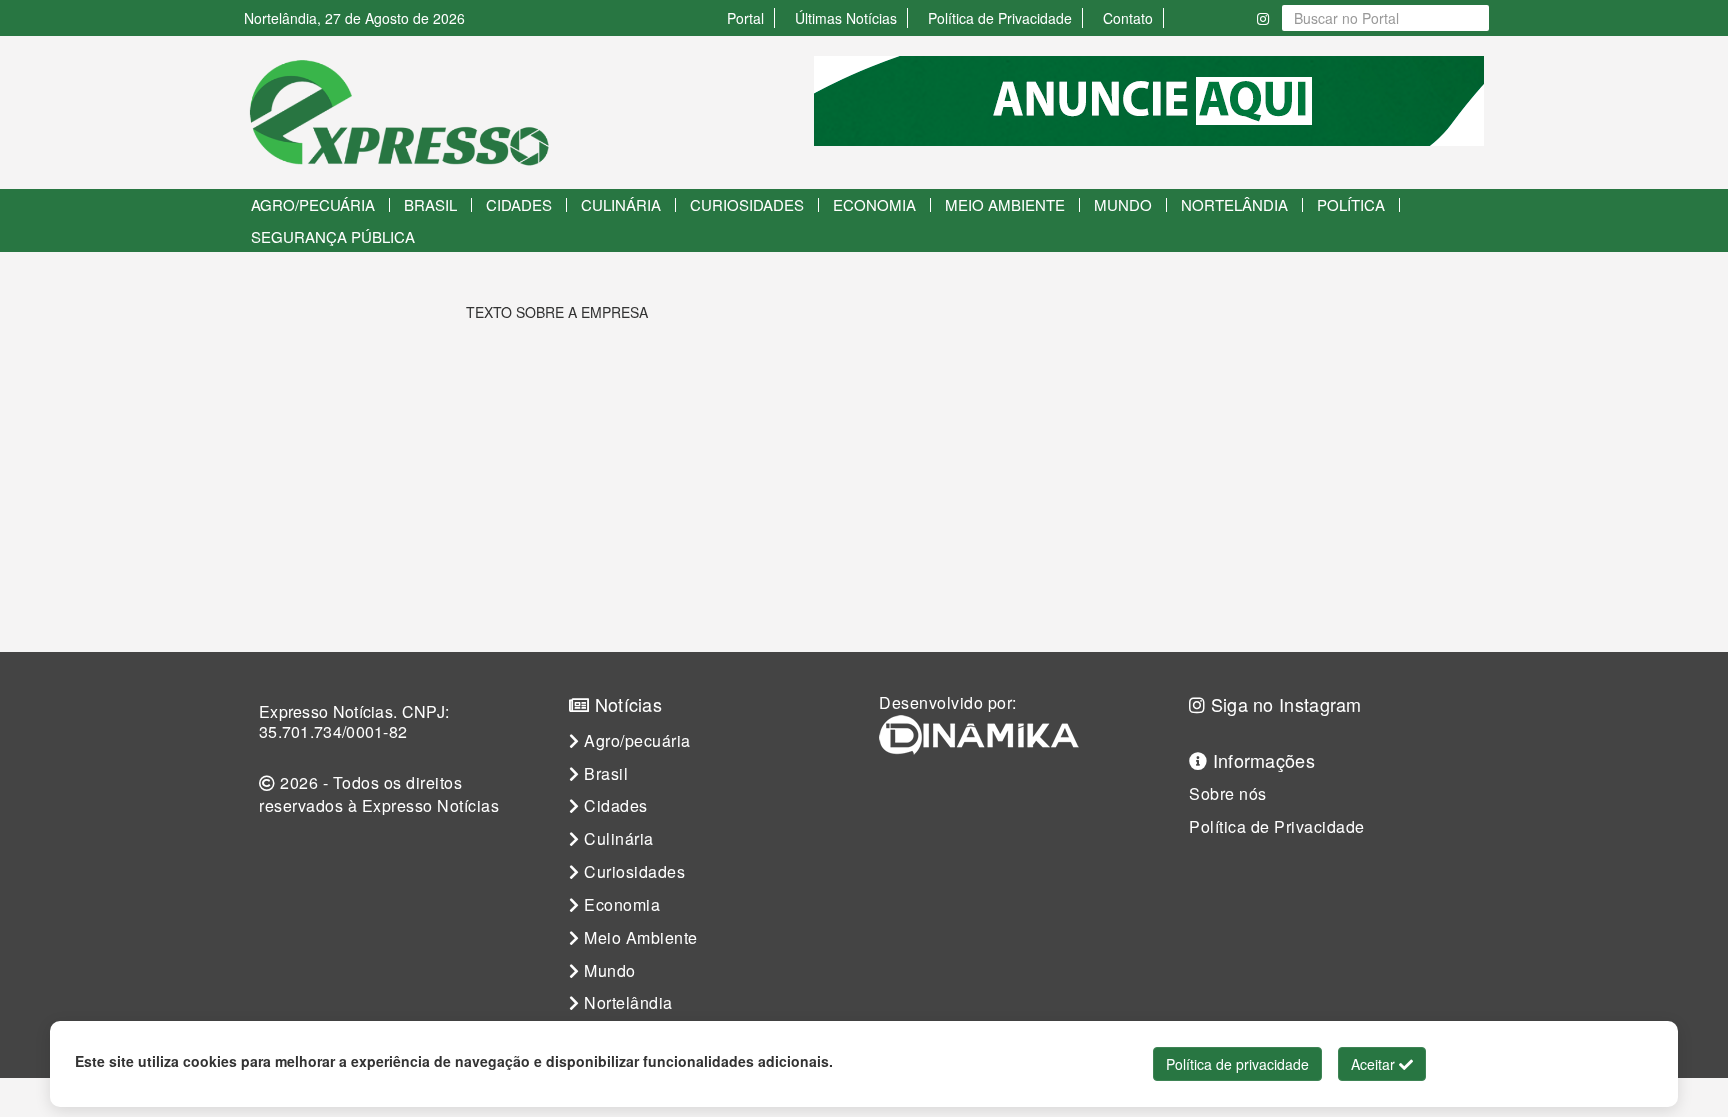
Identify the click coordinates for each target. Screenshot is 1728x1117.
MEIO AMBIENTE (1005, 204)
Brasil (604, 774)
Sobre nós (1228, 794)
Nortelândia (626, 1003)
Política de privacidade (1237, 1064)
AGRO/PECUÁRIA (313, 204)
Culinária (617, 839)
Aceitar (1375, 1064)
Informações (1261, 760)
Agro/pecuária (635, 741)
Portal (745, 18)
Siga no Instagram (1283, 704)
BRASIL (430, 204)
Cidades (614, 806)
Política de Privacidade (1000, 18)
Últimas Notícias (846, 18)
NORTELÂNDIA (1234, 204)
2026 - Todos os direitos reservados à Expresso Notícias (379, 794)
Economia (620, 905)
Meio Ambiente (639, 938)
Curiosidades (633, 872)
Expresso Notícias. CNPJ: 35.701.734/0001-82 (354, 722)
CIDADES (519, 204)
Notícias (625, 704)
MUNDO (1123, 204)
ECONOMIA (874, 204)
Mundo (608, 971)
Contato (1128, 18)
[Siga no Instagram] (1263, 18)
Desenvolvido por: (948, 703)
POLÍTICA (1351, 204)
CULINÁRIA (621, 204)
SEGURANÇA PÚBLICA (333, 236)
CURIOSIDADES (747, 204)
